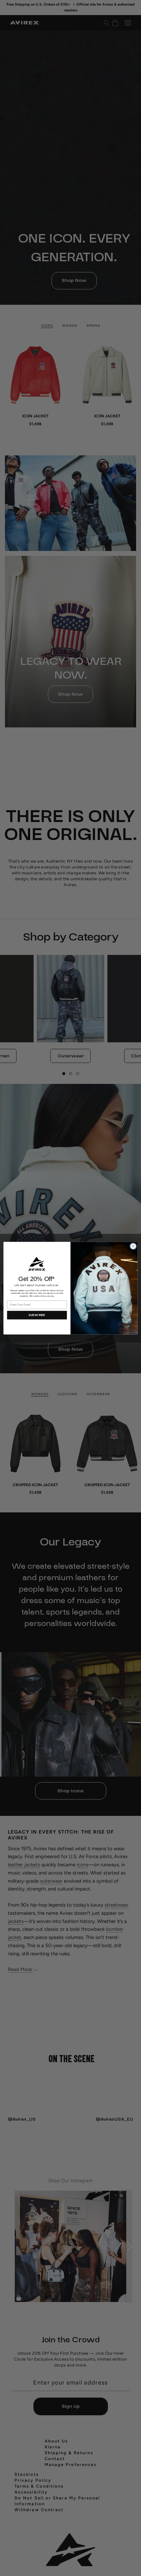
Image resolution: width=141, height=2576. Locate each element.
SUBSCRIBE (37, 1315)
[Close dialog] (133, 1246)
